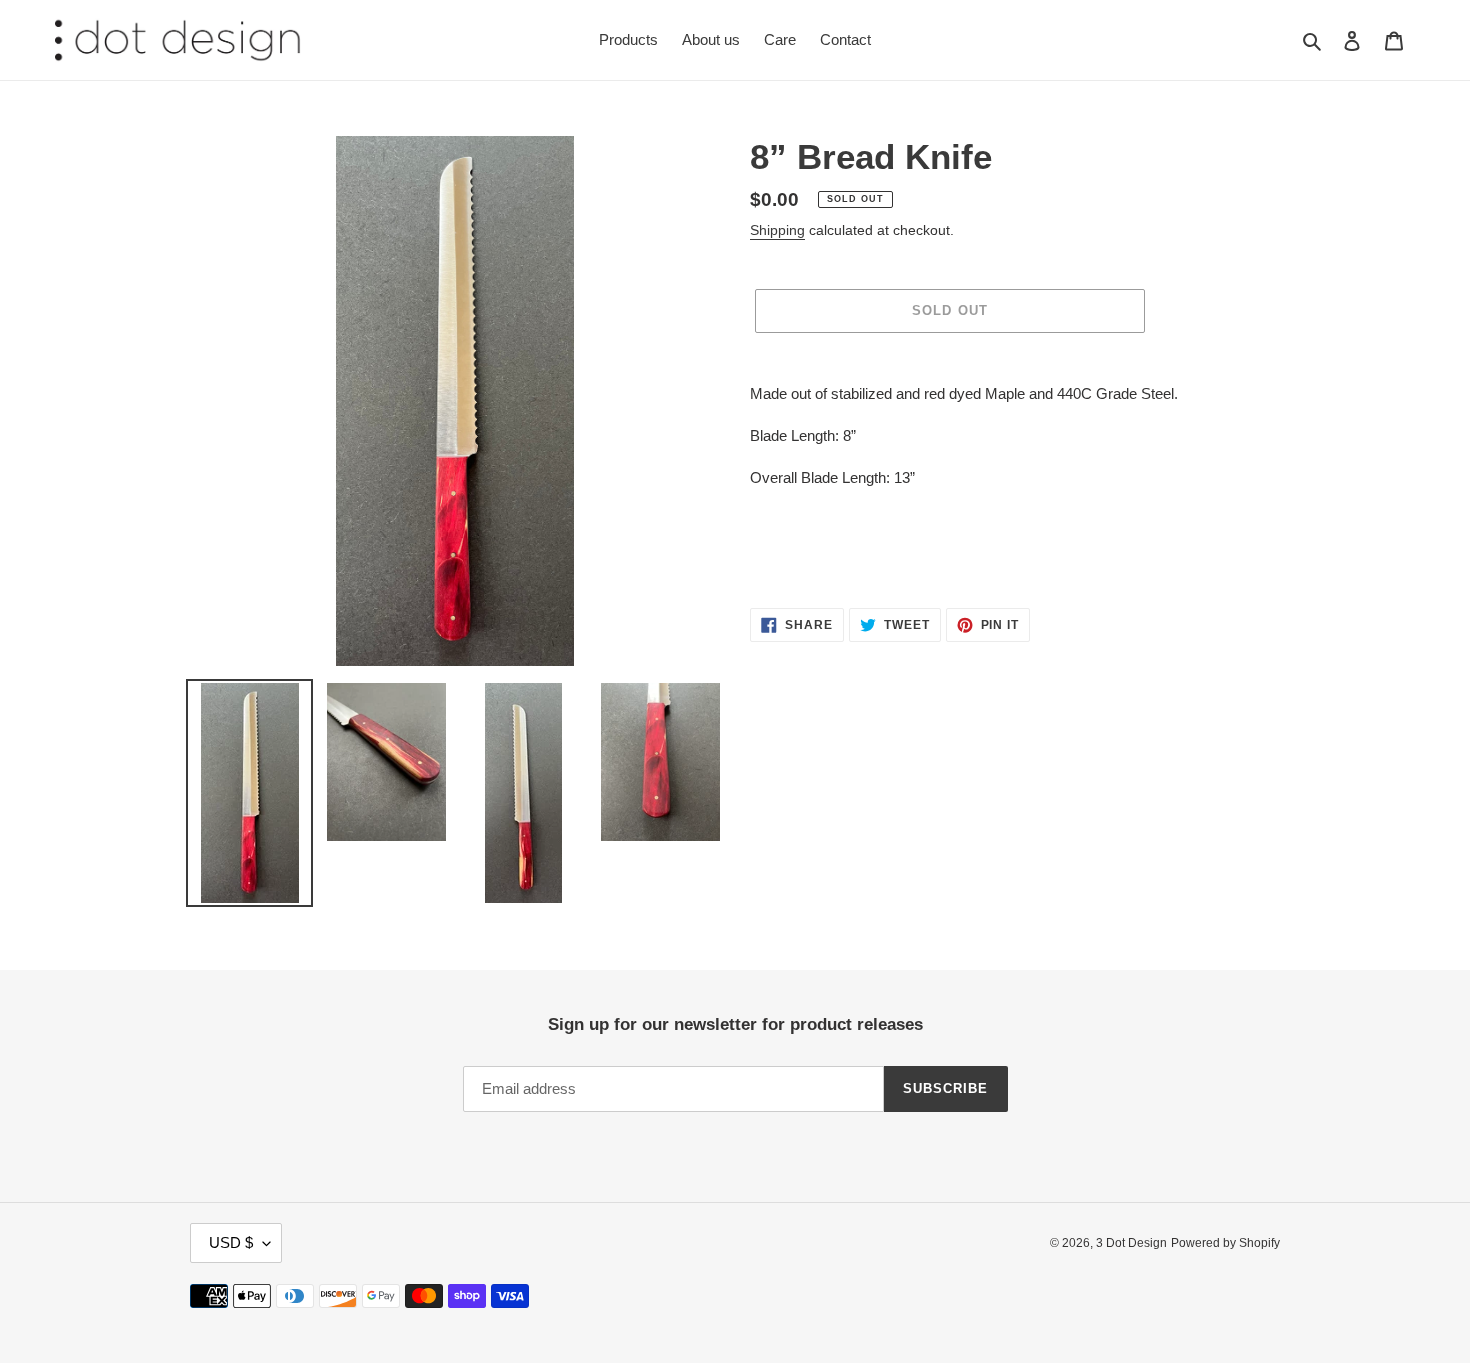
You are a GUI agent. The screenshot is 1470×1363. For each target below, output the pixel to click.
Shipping (777, 230)
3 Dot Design (1131, 1243)
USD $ (231, 1242)
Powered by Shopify (1225, 1243)
